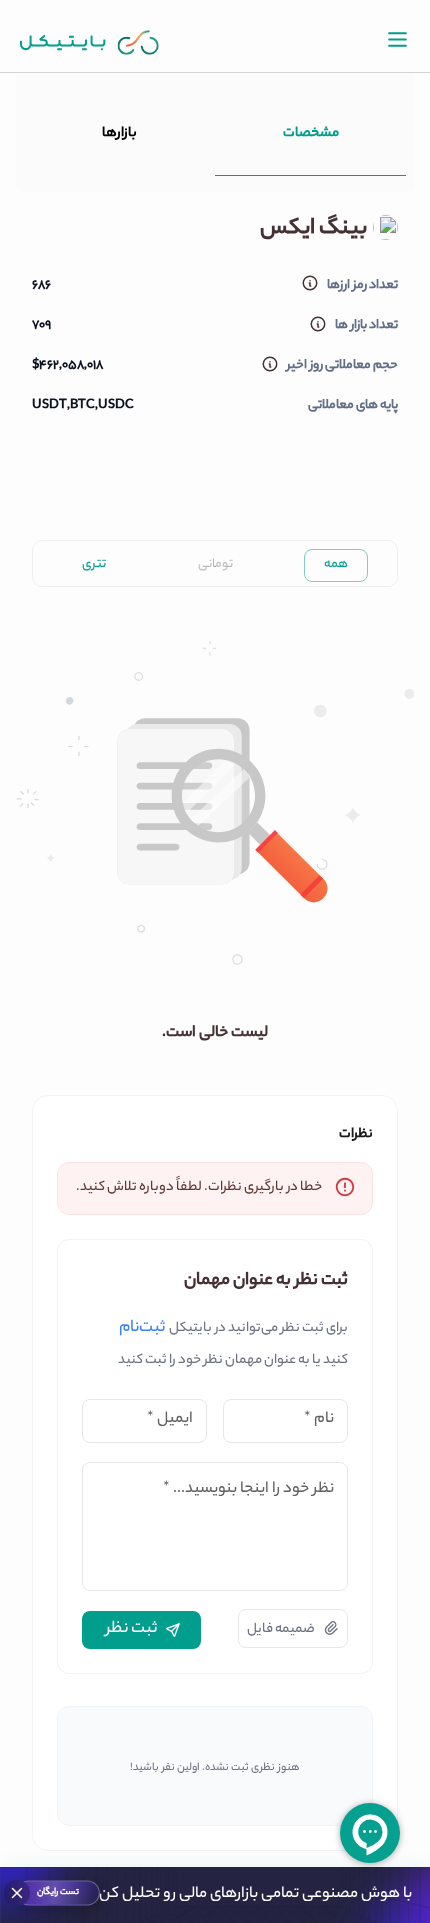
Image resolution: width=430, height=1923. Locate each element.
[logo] (90, 42)
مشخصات (311, 133)
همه (336, 565)
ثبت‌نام (142, 1329)
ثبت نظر (131, 1629)
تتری (94, 565)
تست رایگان (58, 1892)
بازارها (119, 133)
